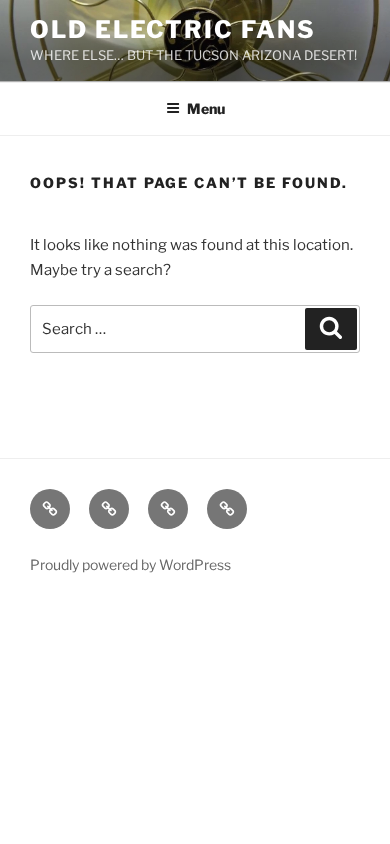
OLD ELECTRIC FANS (173, 29)
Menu (206, 108)
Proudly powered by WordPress (130, 564)
